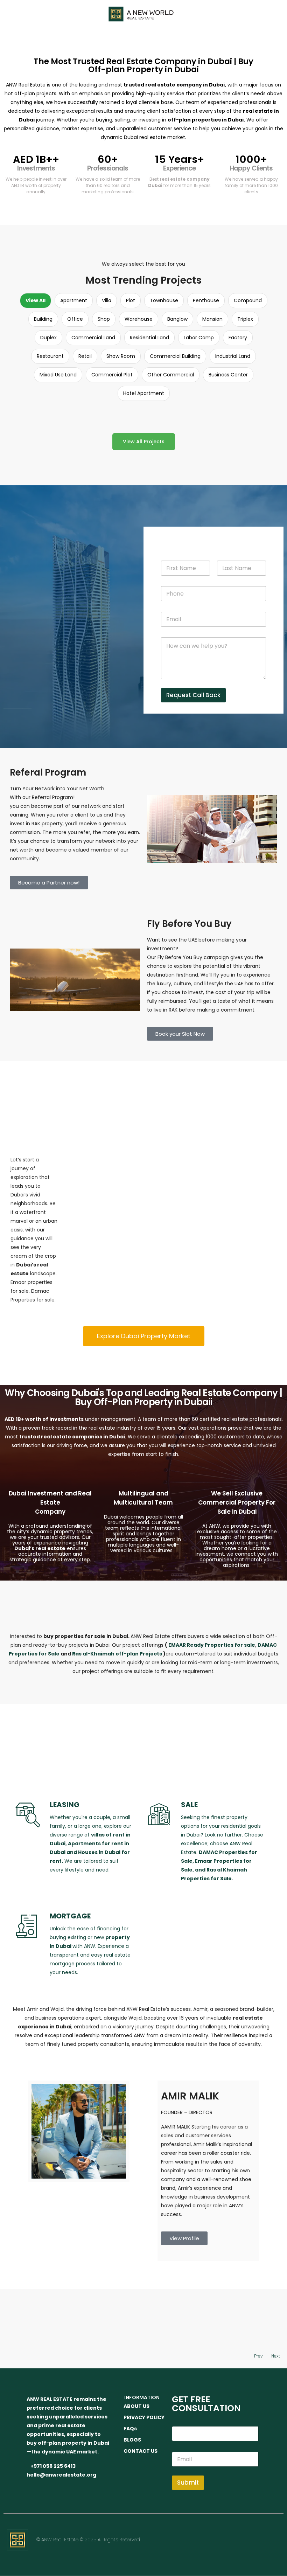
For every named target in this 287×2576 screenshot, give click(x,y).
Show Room (121, 356)
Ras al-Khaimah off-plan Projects (117, 1654)
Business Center (228, 375)
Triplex (245, 319)
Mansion (212, 319)
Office (75, 319)
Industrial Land (233, 356)
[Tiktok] (269, 2559)
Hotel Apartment (144, 393)
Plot (131, 300)
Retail (85, 356)
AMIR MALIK (190, 2096)
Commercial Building (175, 356)
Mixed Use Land (58, 375)
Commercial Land (93, 338)
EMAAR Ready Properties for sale (212, 1645)
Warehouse (139, 319)
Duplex (48, 338)
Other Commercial (171, 375)
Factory (238, 338)
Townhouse (164, 300)
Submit (188, 2483)
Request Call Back (193, 695)
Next (276, 2356)
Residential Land (149, 338)
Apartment (74, 300)
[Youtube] (269, 2539)
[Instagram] (229, 2539)
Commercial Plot (112, 375)
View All (36, 300)
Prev (258, 2356)
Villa (107, 300)
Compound (248, 300)
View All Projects (144, 442)
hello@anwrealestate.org (61, 2475)
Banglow (177, 319)
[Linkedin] (249, 2539)
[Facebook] (209, 2539)
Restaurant (50, 356)
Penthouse (206, 300)
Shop (104, 319)
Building (43, 319)
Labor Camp (199, 338)
